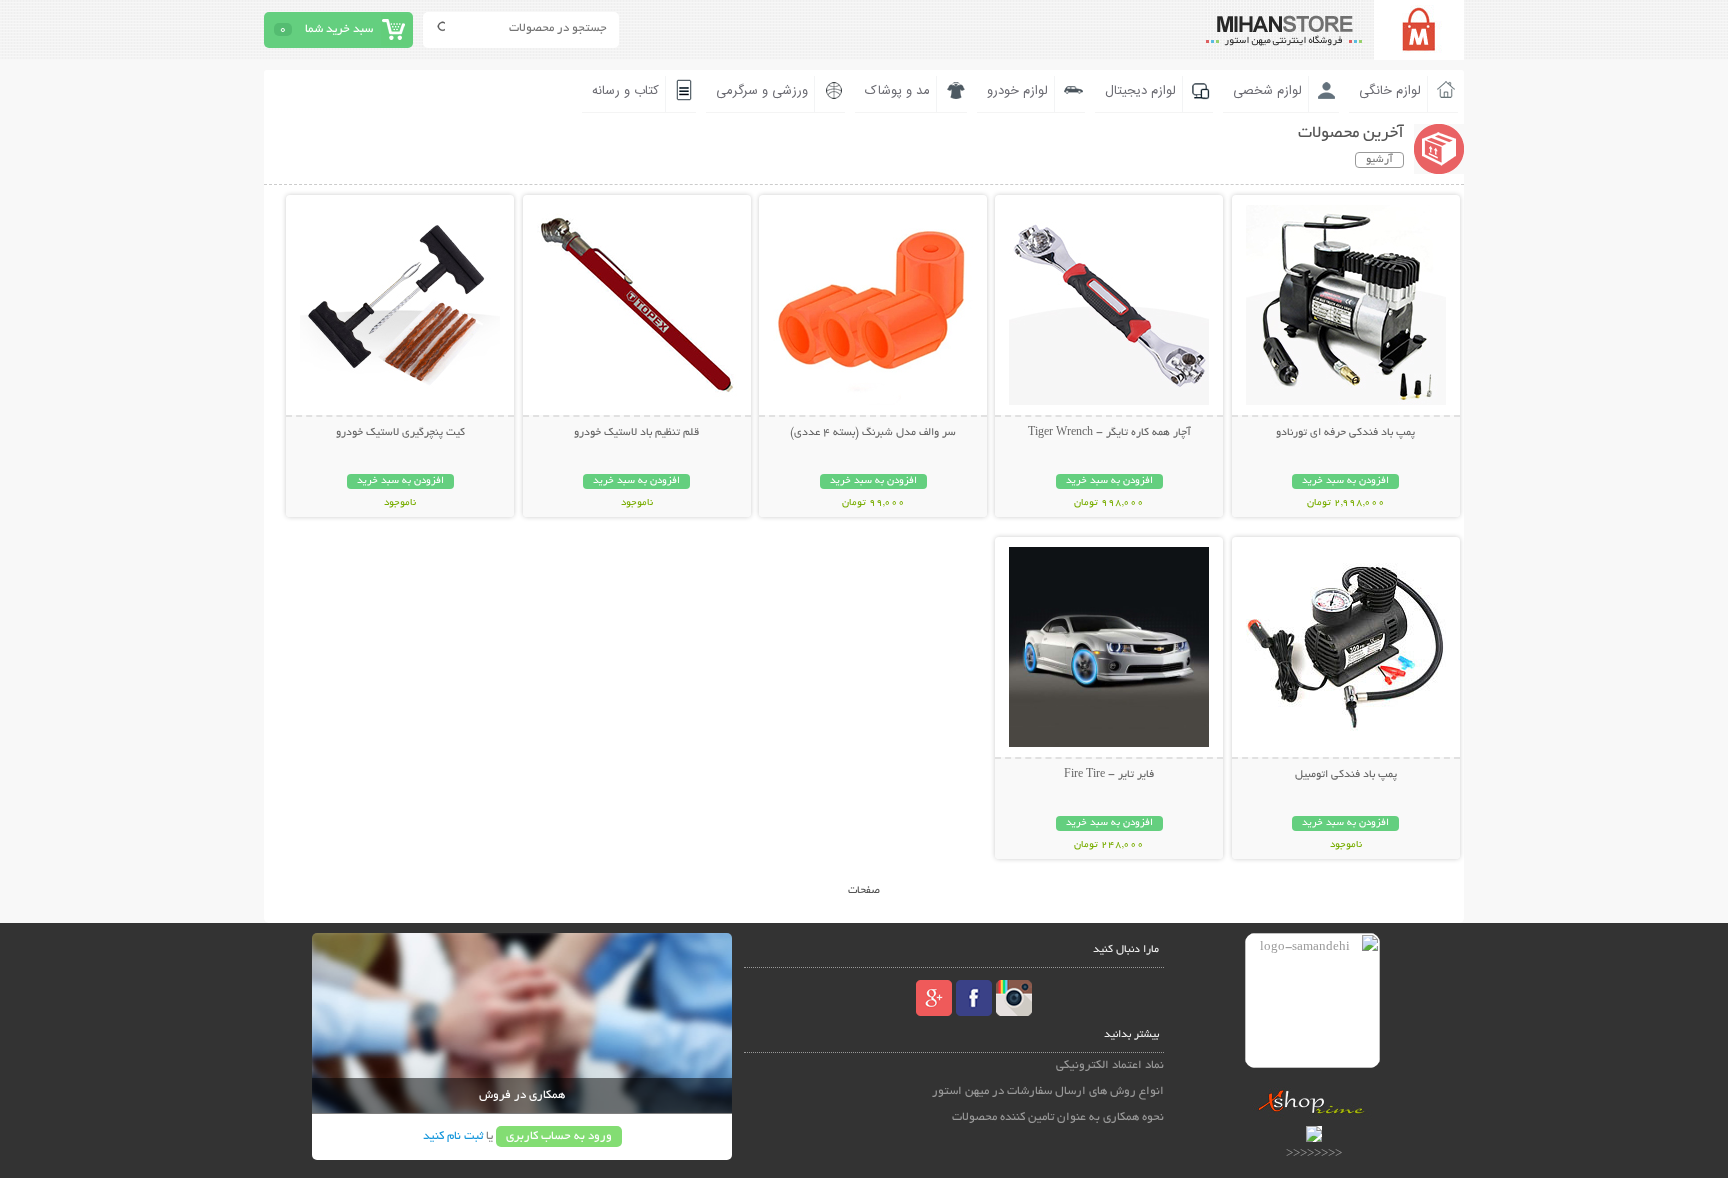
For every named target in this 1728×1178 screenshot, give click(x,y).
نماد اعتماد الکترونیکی (1110, 1065)
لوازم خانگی (1390, 91)
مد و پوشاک (897, 91)
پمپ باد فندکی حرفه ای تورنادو (1345, 433)
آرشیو (1379, 160)
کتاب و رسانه (625, 91)
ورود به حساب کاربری (559, 1136)
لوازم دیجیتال (1140, 91)
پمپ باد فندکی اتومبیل (1346, 775)
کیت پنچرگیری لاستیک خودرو (400, 433)
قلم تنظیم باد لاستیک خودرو (636, 433)
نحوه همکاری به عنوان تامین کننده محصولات (1058, 1117)
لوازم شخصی (1267, 91)
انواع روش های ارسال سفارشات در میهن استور (1048, 1091)
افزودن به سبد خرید (1345, 481)
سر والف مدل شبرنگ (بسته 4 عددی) (873, 433)
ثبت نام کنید (453, 1136)
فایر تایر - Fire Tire (1109, 775)
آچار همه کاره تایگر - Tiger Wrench (1109, 433)
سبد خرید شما (339, 29)
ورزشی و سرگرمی (762, 91)
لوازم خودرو (1017, 91)
